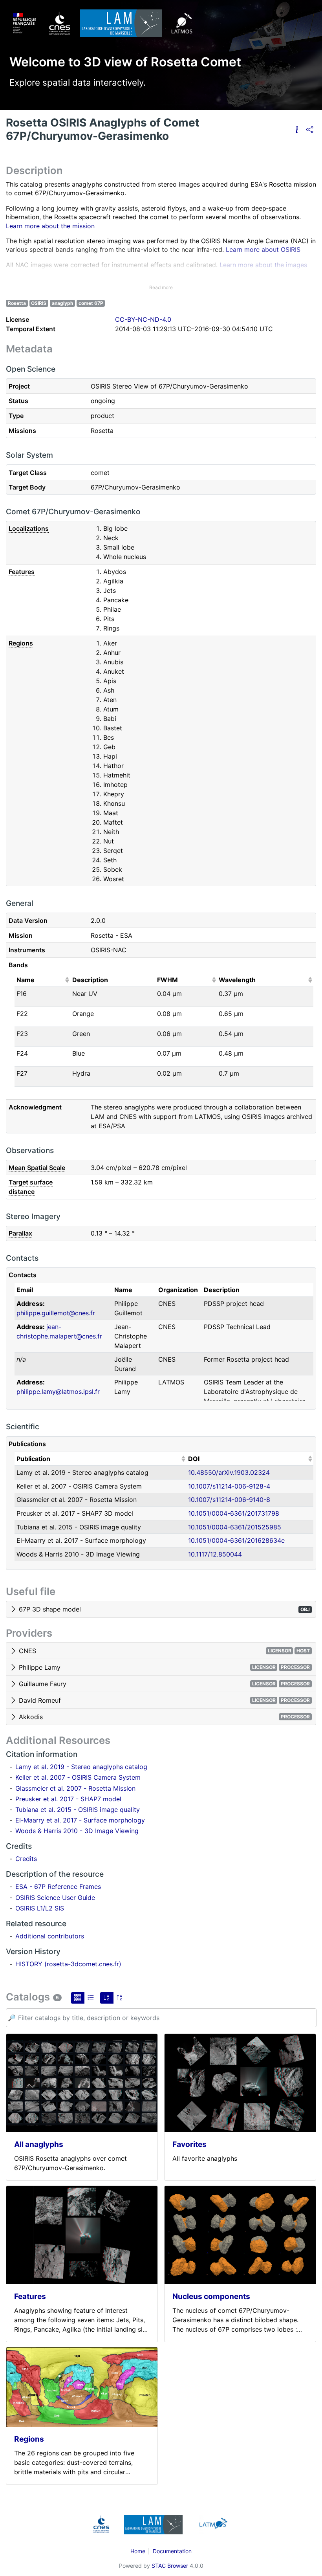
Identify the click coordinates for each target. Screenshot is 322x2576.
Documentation (172, 2551)
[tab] (161, 1610)
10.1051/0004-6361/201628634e (236, 1540)
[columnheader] (42, 980)
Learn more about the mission (50, 226)
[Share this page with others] (310, 129)
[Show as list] (91, 1998)
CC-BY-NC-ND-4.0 (143, 319)
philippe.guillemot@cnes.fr (56, 1313)
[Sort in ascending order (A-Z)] (107, 1998)
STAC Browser (170, 2566)
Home (138, 2551)
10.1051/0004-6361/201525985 (235, 1527)
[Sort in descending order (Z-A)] (120, 1998)
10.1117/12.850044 (215, 1554)
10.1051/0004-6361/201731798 (234, 1513)
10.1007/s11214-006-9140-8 (229, 1500)
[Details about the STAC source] (297, 129)
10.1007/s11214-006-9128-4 (229, 1486)
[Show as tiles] (78, 1998)
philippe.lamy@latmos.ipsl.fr (58, 1392)
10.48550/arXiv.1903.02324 (229, 1472)
